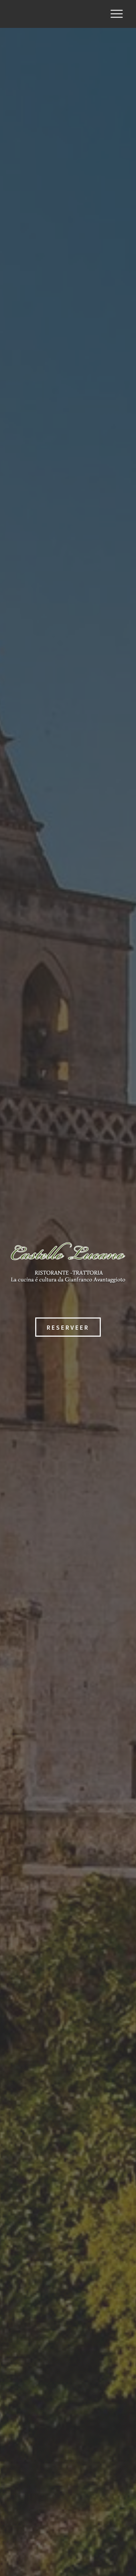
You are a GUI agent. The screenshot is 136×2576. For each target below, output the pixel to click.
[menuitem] (117, 14)
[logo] (56, 14)
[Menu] (117, 14)
